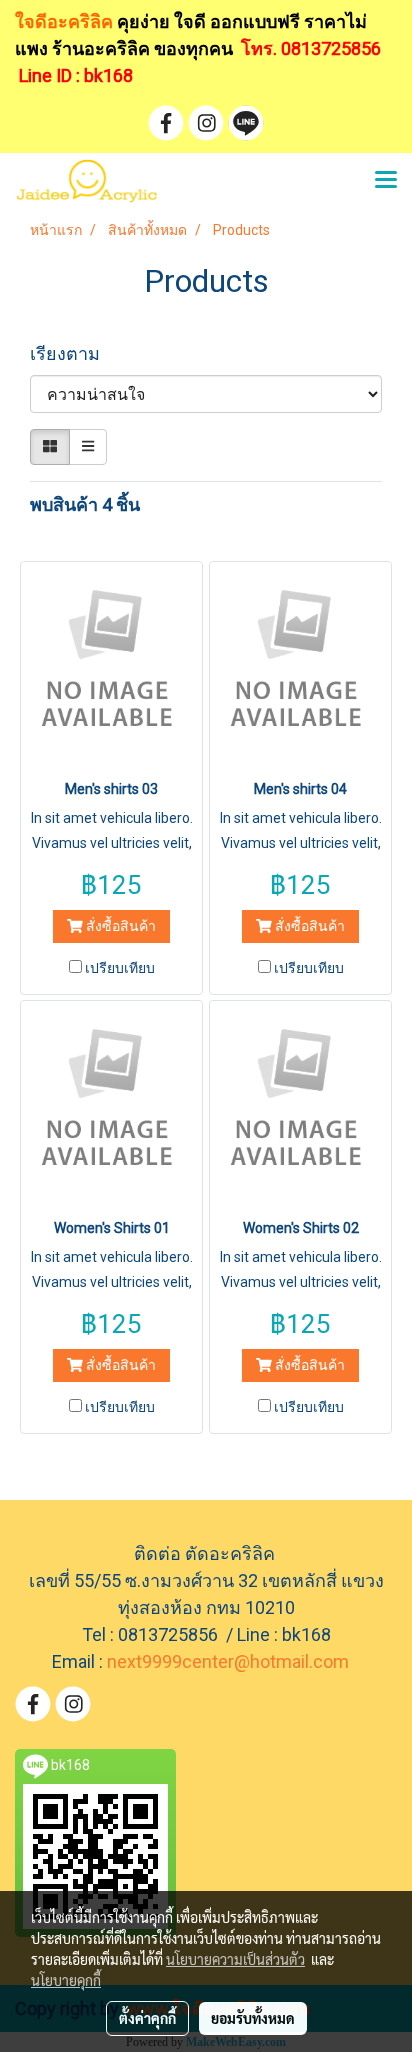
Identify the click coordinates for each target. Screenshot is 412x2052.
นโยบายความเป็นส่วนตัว (235, 1959)
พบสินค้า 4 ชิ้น (85, 504)
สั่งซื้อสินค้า (119, 926)
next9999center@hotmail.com (228, 1661)
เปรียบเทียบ (120, 968)
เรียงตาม (71, 353)
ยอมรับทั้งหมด (253, 2018)
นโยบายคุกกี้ (66, 1980)
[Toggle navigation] (386, 181)
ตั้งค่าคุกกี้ (147, 2018)
